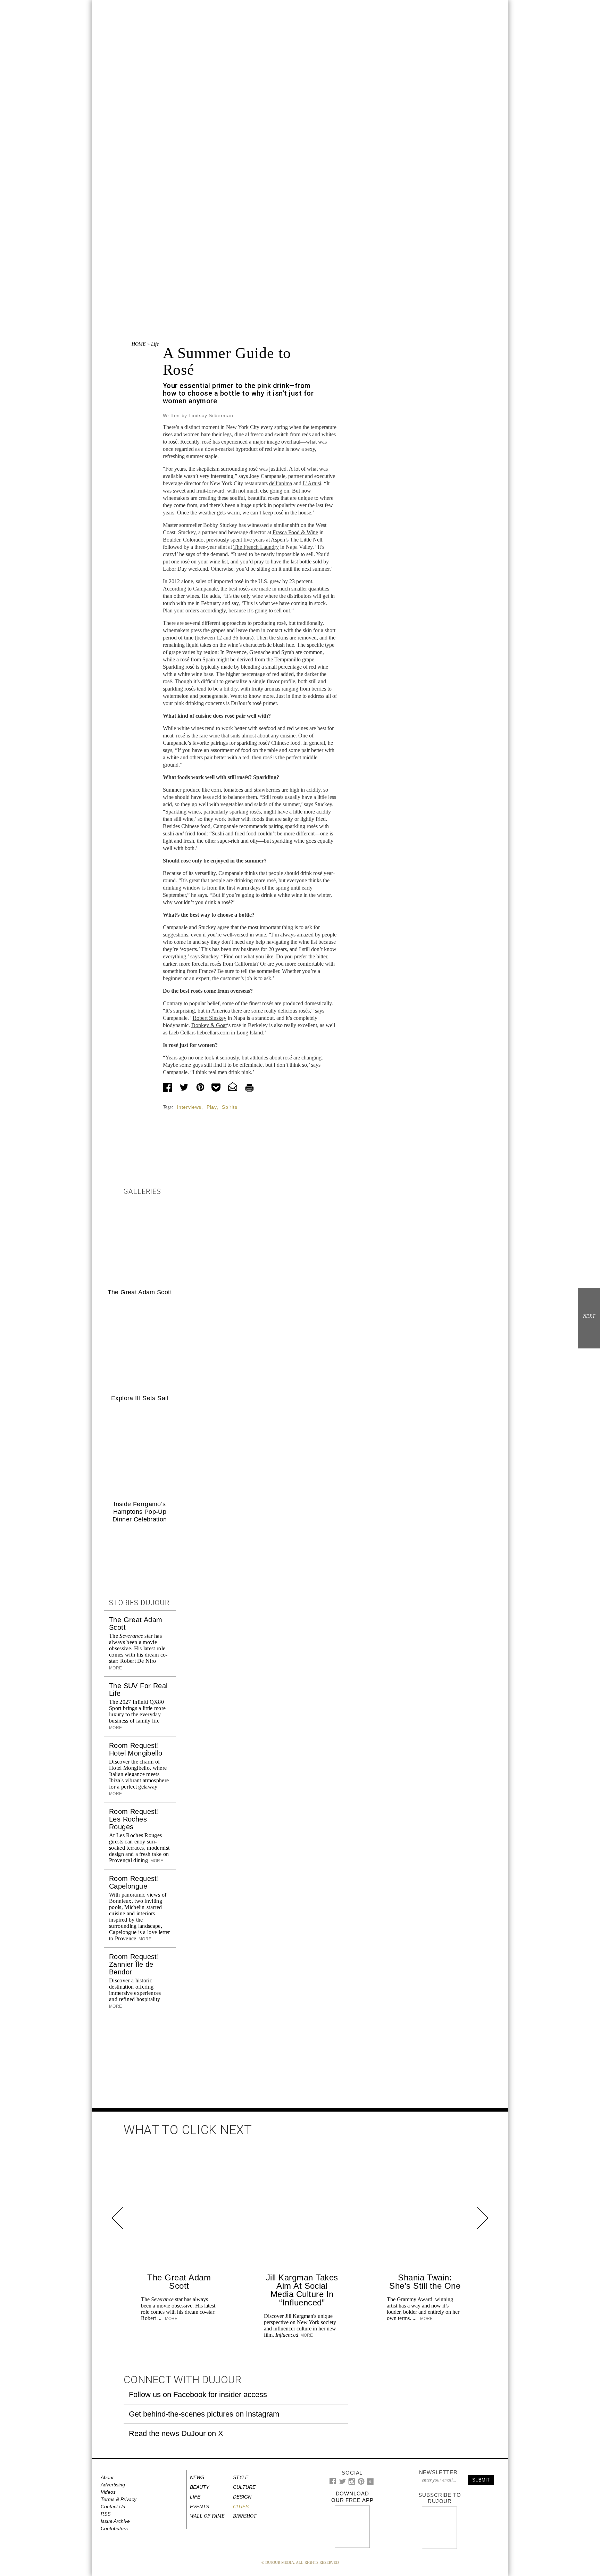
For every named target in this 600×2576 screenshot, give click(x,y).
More (156, 1861)
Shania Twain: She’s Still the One (425, 2282)
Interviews (189, 1107)
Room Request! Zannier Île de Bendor (134, 1964)
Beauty (199, 2487)
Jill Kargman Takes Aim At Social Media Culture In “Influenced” (302, 2290)
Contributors (114, 2528)
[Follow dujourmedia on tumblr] (370, 2483)
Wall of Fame (207, 2516)
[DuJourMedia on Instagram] (352, 2483)
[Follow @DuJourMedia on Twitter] (343, 2483)
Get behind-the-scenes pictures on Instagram (204, 2414)
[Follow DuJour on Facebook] (333, 2483)
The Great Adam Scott (140, 1292)
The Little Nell (306, 540)
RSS (106, 2514)
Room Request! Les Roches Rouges (134, 1819)
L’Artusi (312, 483)
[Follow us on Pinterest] (361, 2483)
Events (199, 2507)
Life (155, 344)
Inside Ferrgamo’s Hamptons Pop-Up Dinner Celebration (140, 1512)
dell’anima (281, 483)
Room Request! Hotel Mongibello (136, 1749)
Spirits (230, 1107)
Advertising (113, 2485)
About (107, 2477)
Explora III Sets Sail (140, 1398)
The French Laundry (256, 547)
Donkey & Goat (209, 1025)
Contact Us (113, 2507)
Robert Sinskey (210, 1018)
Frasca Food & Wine (295, 532)
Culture (244, 2487)
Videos (108, 2492)
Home (139, 344)
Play (212, 1107)
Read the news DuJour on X (176, 2433)
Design (242, 2497)
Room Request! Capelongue (134, 1882)
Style (241, 2477)
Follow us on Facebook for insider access (198, 2395)
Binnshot (245, 2516)
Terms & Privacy (119, 2499)
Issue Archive (115, 2521)
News (197, 2477)
